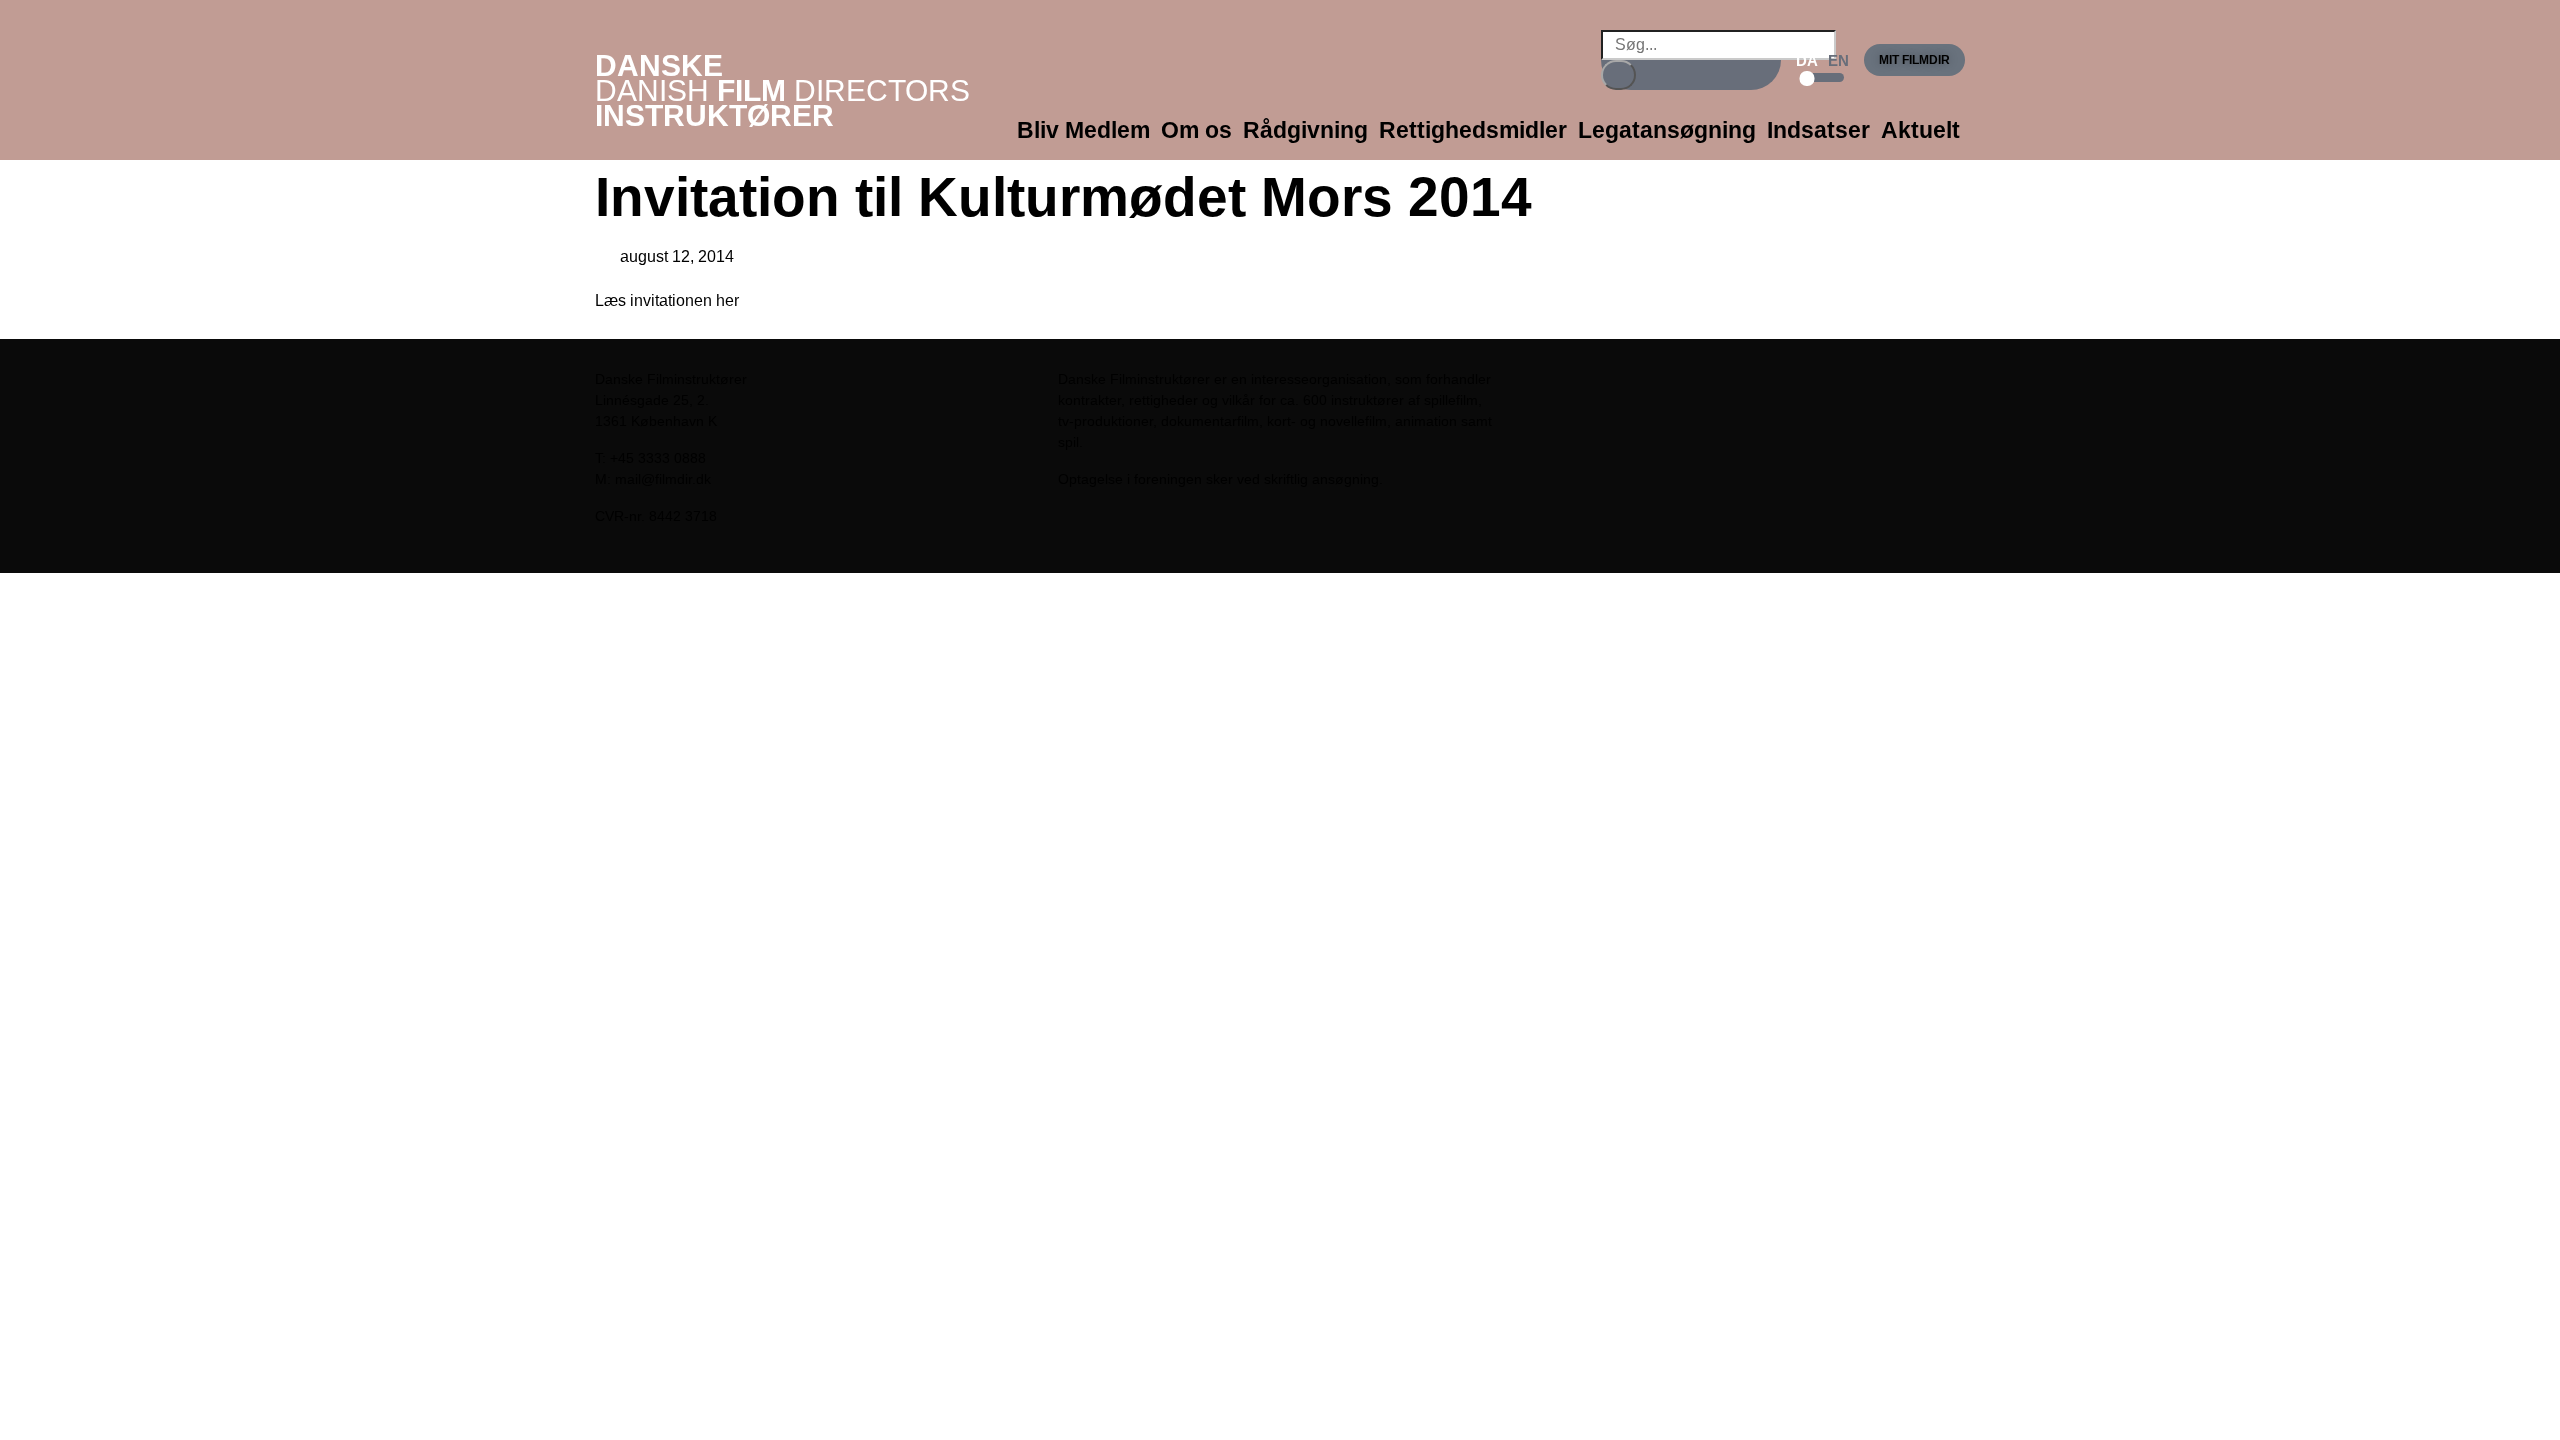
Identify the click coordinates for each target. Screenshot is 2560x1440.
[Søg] (1618, 75)
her (727, 300)
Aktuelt (1920, 130)
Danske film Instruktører (782, 90)
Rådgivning (1305, 130)
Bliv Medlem (1083, 130)
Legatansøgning (1667, 130)
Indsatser (1818, 130)
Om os (1196, 130)
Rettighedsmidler (1473, 130)
